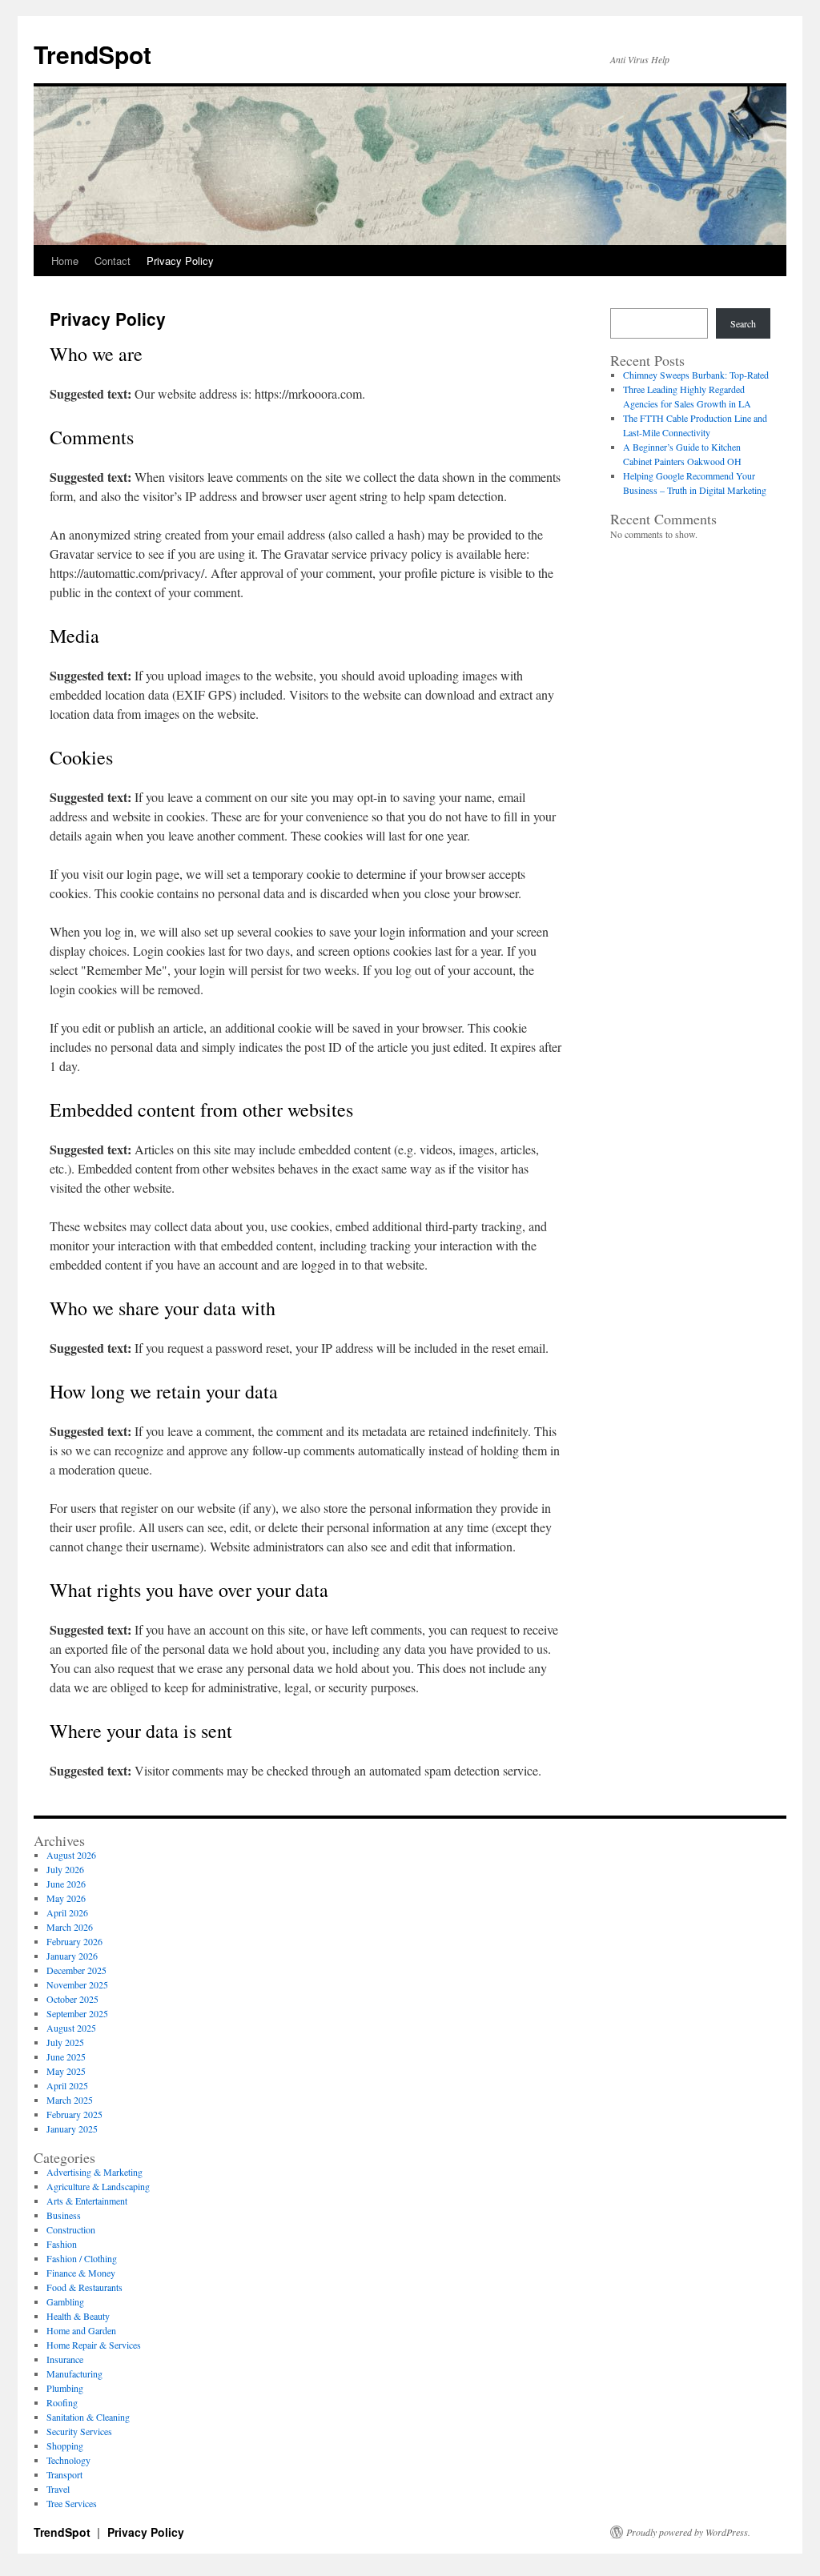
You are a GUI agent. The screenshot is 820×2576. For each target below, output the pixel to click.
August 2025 (71, 2028)
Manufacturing (74, 2373)
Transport (64, 2474)
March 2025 (70, 2100)
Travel (58, 2489)
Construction (71, 2229)
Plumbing (65, 2388)
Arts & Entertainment (87, 2201)
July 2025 (65, 2042)
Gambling (65, 2301)
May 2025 (66, 2071)
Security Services (79, 2431)
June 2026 (66, 1884)
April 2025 (67, 2085)
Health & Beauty (78, 2316)
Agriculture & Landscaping (98, 2186)
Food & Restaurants (84, 2287)
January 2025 (72, 2129)
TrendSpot (92, 54)
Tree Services (72, 2503)
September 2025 (77, 2013)
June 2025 (66, 2056)
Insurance (65, 2359)
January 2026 (72, 1956)
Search (743, 323)
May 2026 (66, 1898)
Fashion (62, 2244)
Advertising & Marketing (94, 2172)
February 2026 (74, 1941)
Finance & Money (81, 2273)
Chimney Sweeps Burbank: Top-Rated (696, 375)
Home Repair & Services (94, 2345)
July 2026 (65, 1869)
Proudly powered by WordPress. (688, 2532)
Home (65, 261)
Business (64, 2215)
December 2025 (76, 1970)
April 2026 (67, 1912)
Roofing (62, 2402)
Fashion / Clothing (82, 2258)
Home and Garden (81, 2330)
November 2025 (77, 1984)
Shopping (65, 2446)
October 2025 (72, 1999)
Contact (113, 261)
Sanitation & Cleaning (88, 2417)
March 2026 (70, 1927)
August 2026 (71, 1855)
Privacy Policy (180, 261)
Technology (68, 2460)
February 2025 (74, 2114)
